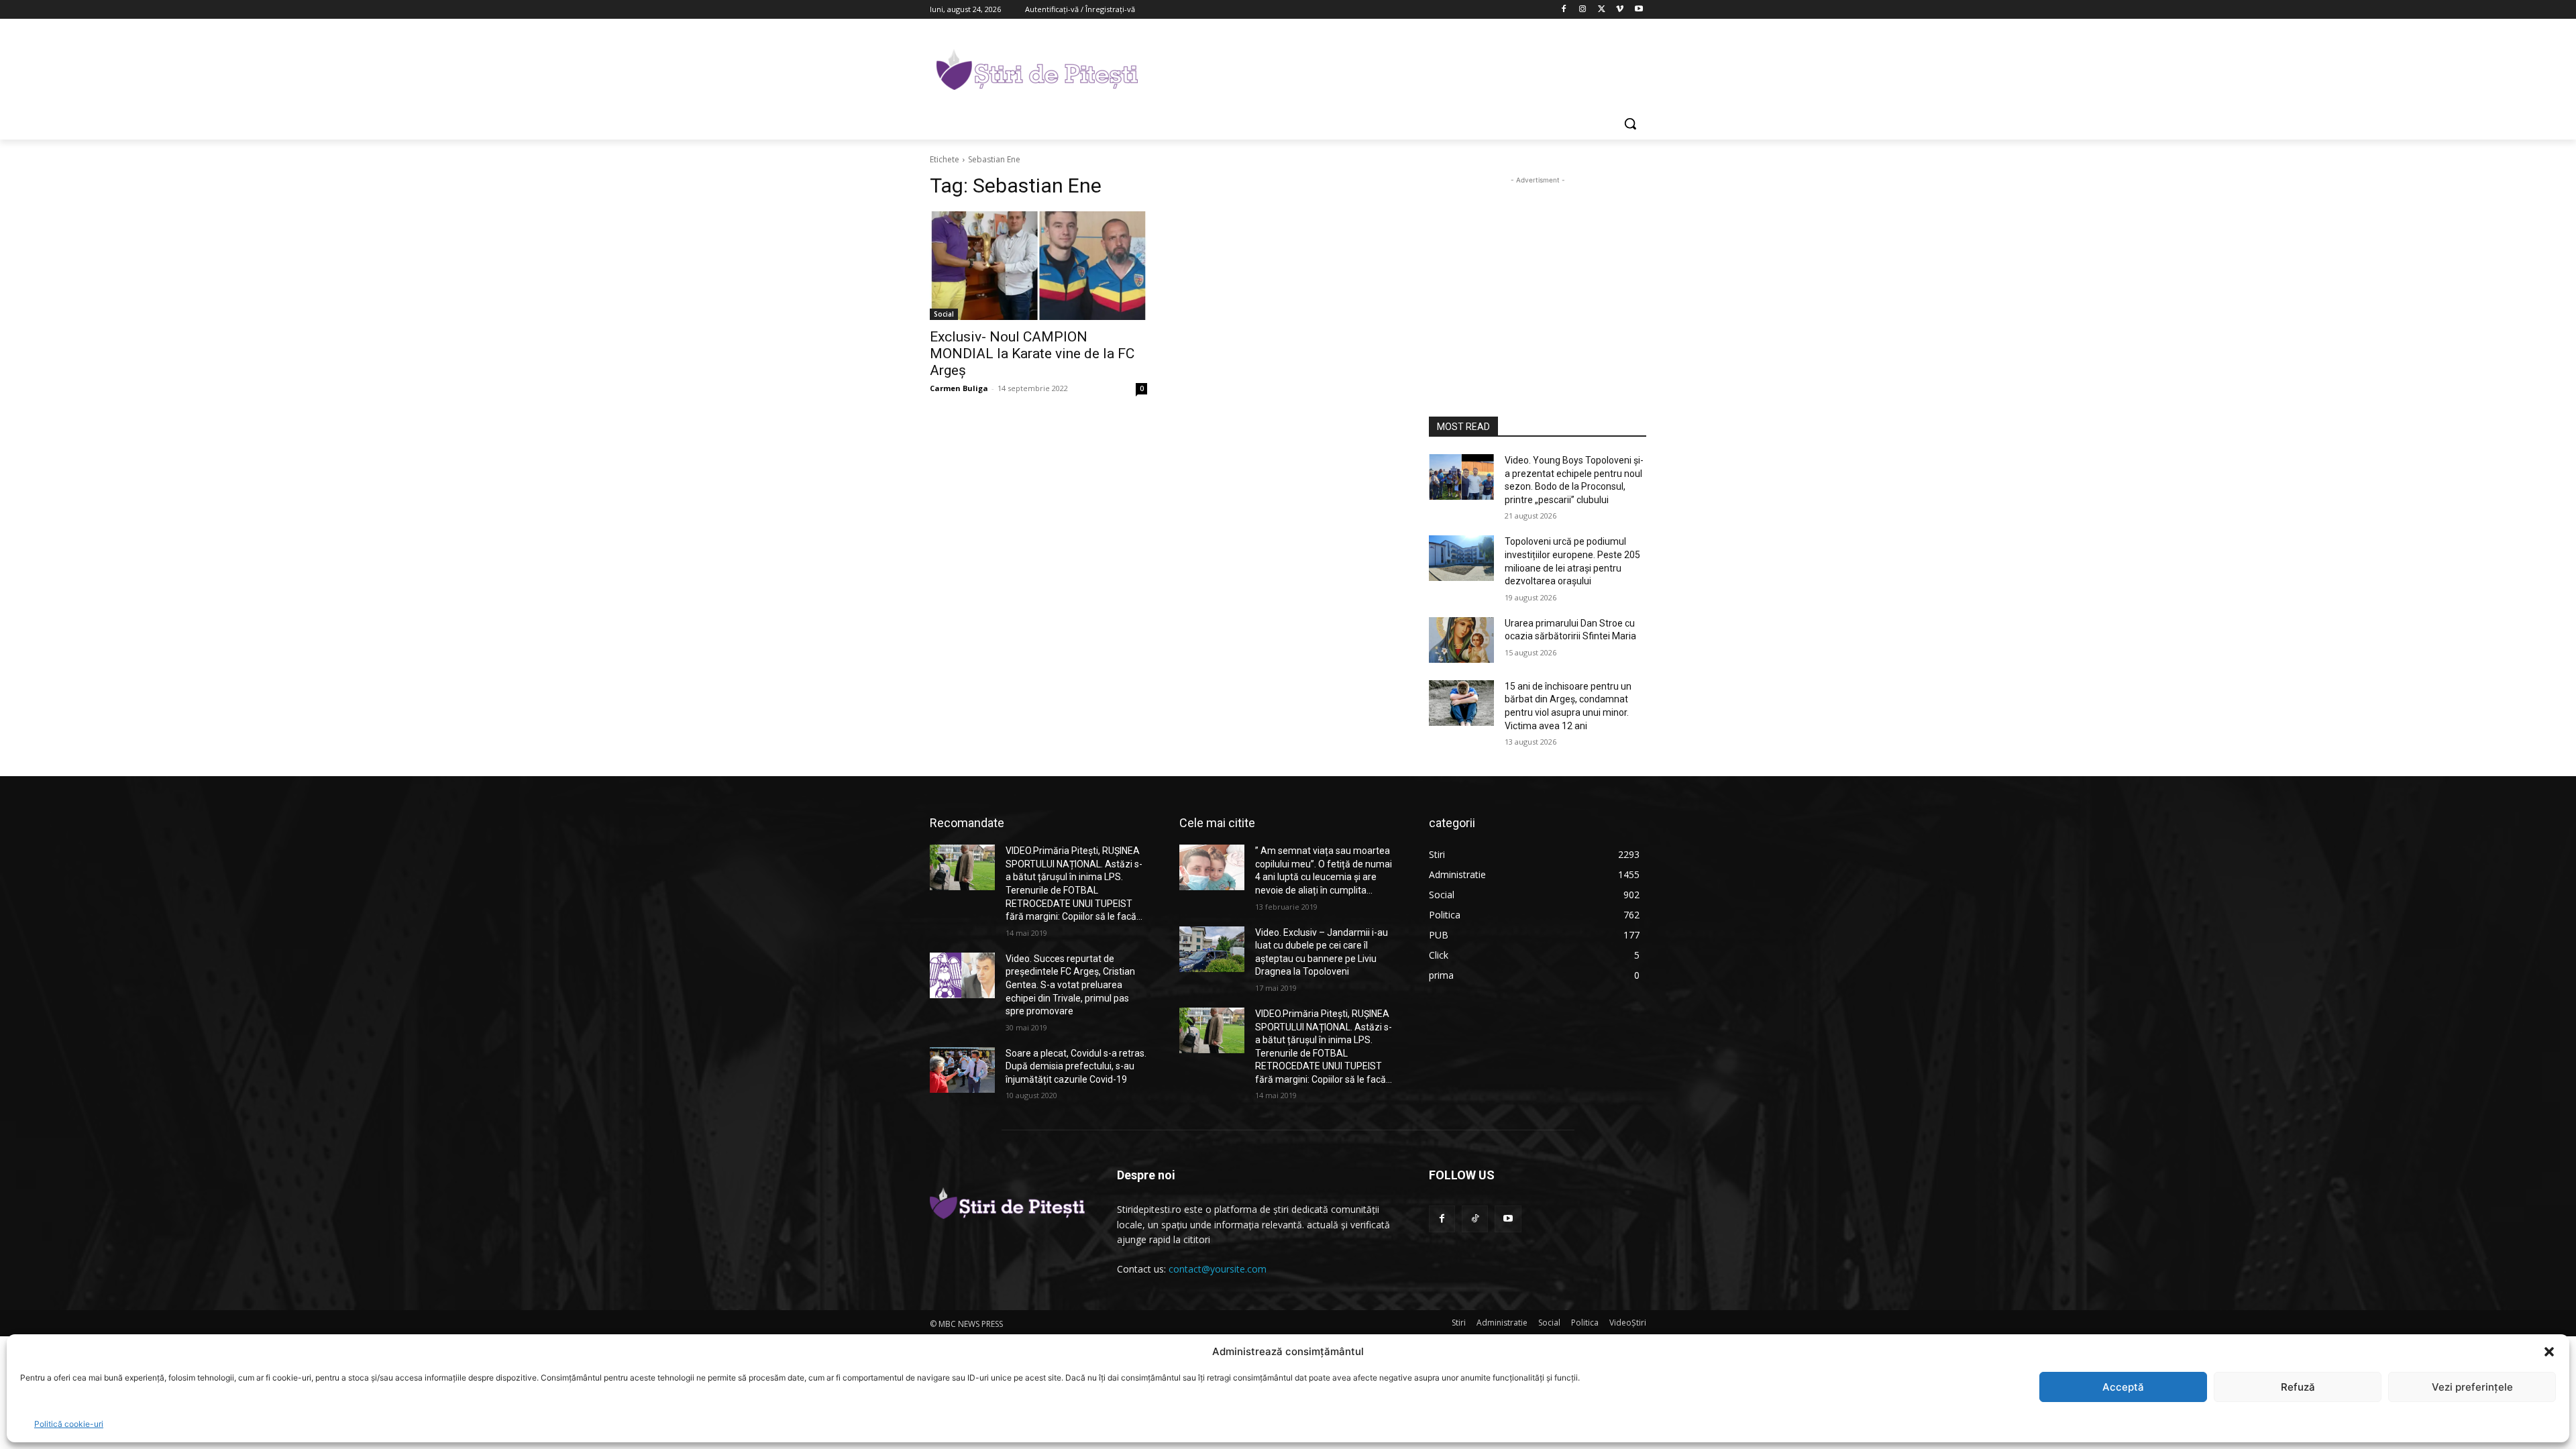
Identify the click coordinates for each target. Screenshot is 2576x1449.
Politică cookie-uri (69, 1424)
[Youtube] (1639, 10)
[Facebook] (1564, 10)
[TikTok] (1475, 1219)
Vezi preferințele (2472, 1387)
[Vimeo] (1620, 10)
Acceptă (2123, 1387)
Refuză (2298, 1387)
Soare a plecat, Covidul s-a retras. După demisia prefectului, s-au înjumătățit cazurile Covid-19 (1076, 1066)
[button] (2549, 1352)
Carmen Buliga (959, 388)
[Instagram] (1583, 10)
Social (944, 314)
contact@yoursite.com (1218, 1269)
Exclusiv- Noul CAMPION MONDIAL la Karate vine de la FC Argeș (1032, 354)
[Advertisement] (1389, 68)
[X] (1602, 10)
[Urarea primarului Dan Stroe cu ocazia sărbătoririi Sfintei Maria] (1461, 640)
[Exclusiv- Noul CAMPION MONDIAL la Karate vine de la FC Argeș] (1038, 266)
